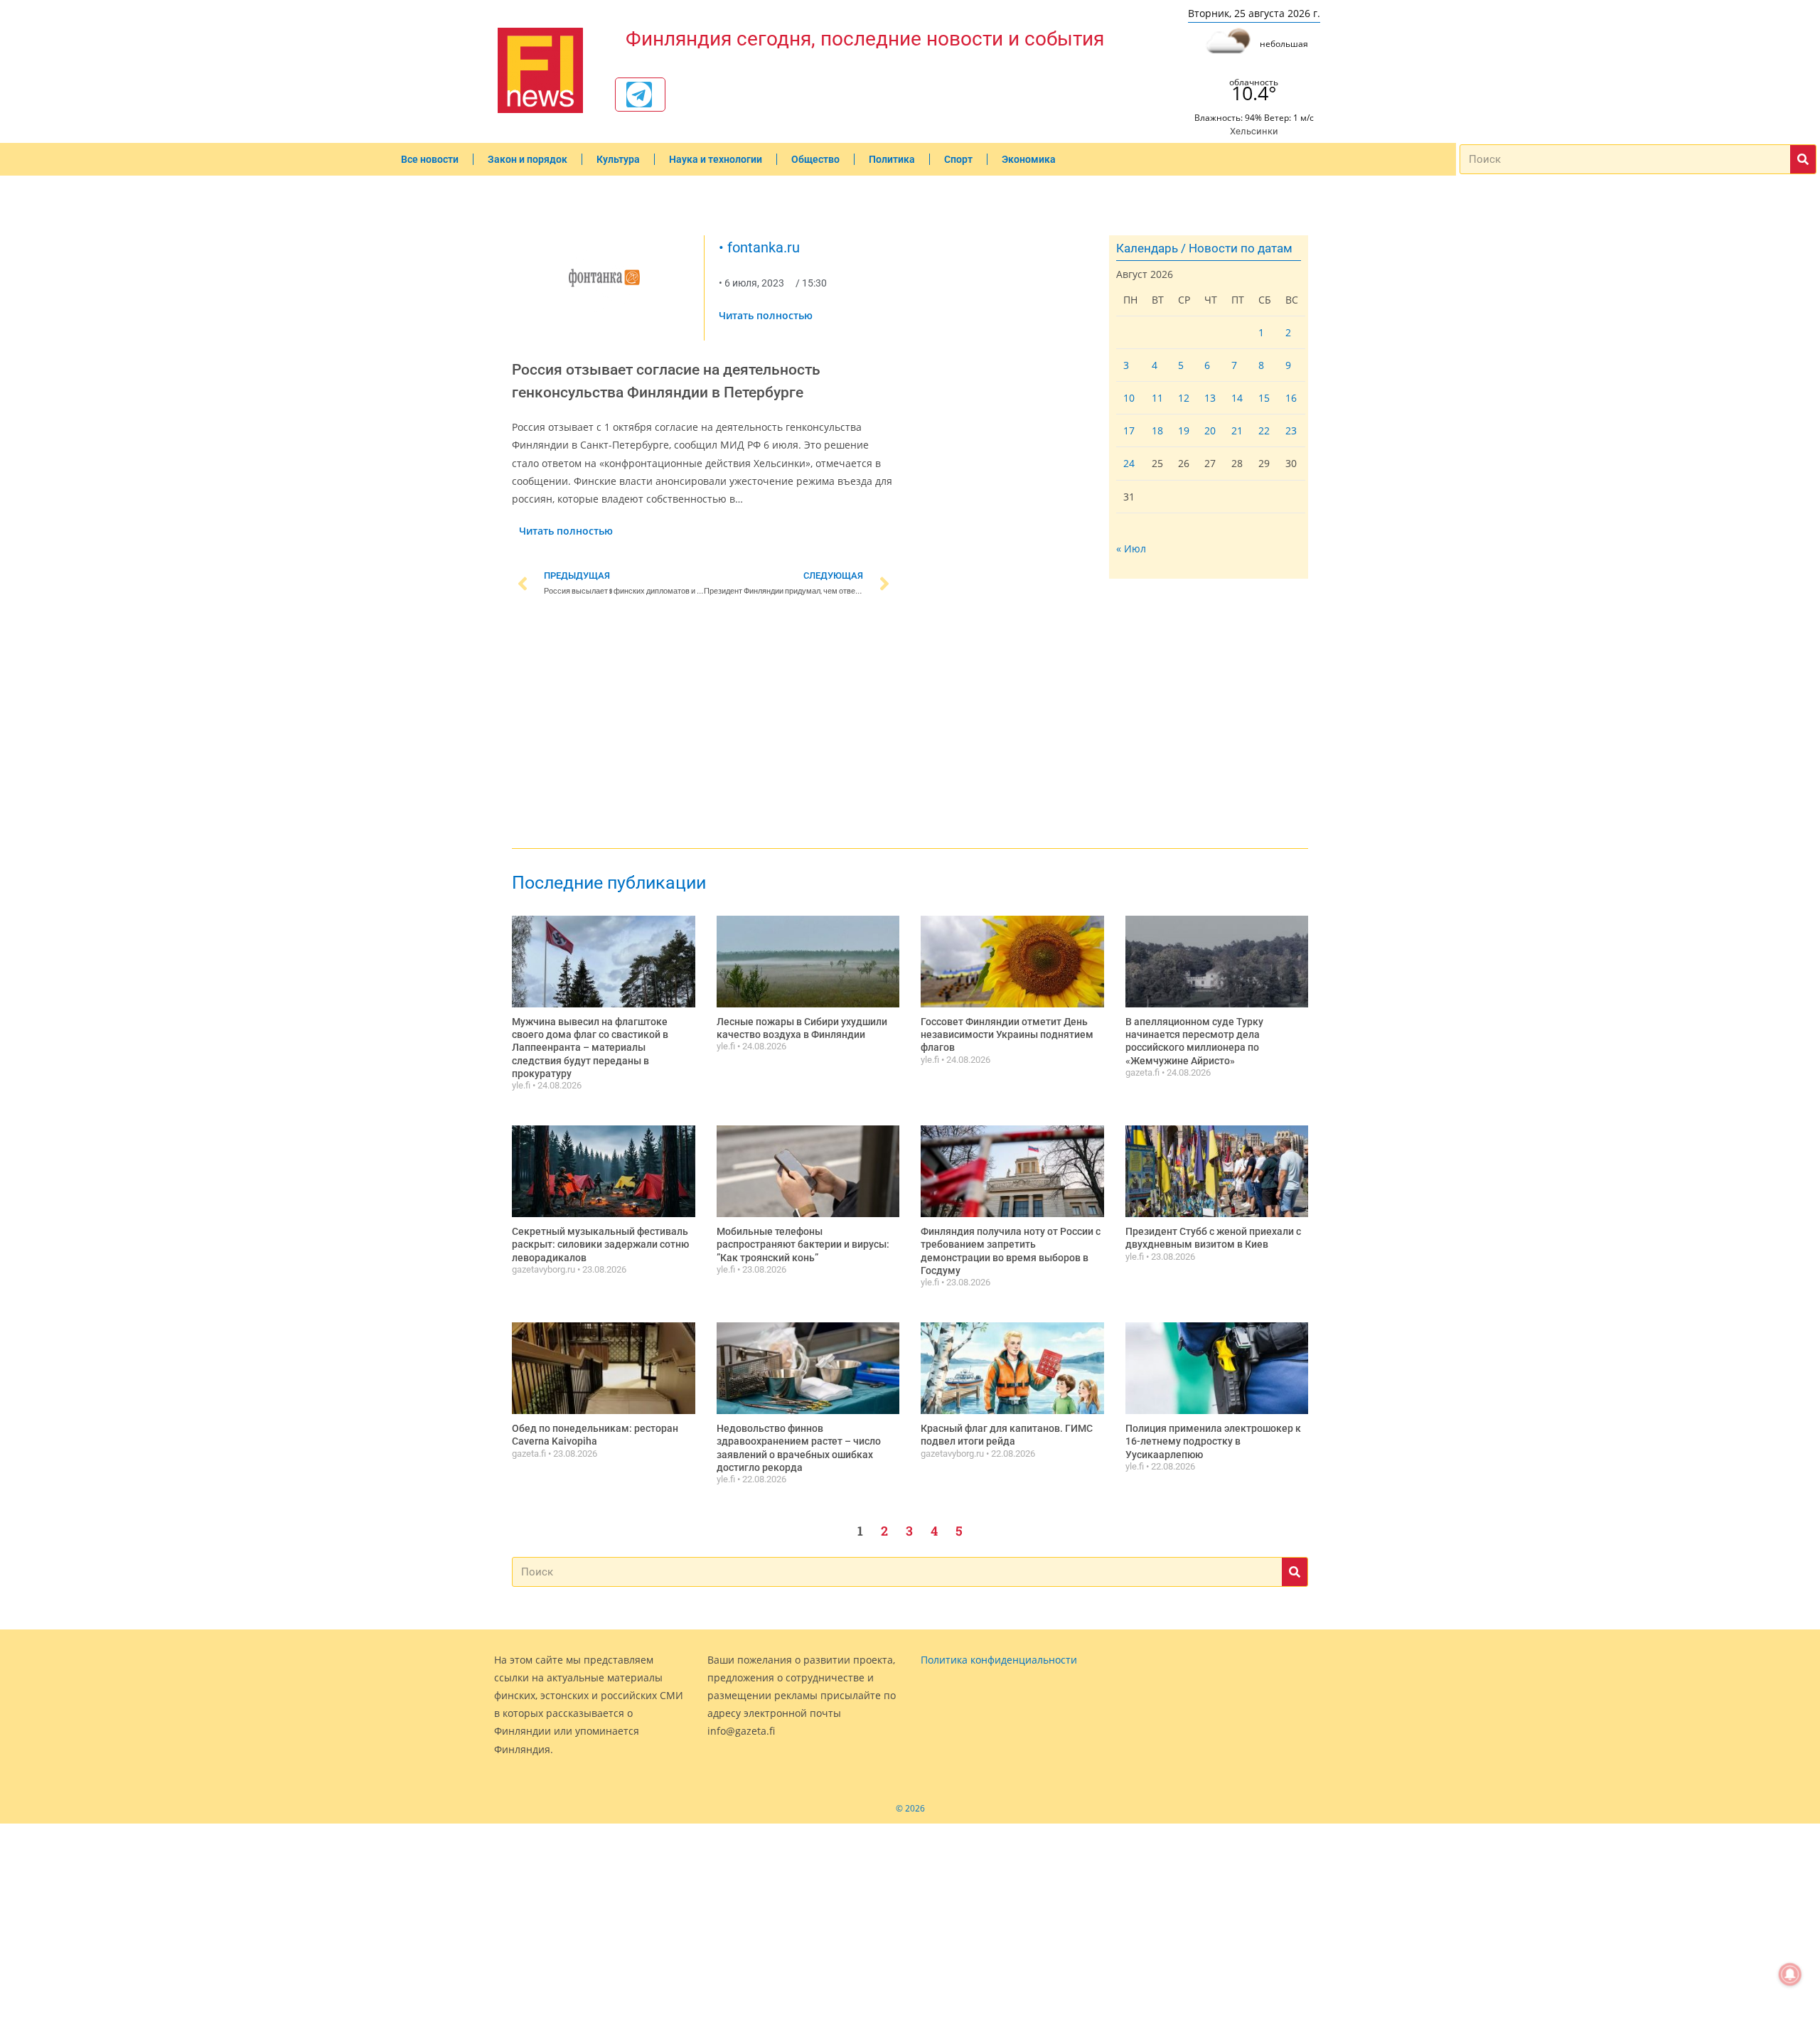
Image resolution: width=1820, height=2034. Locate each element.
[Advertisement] (704, 725)
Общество (815, 159)
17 (1129, 430)
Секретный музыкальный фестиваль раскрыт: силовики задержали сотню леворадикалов (600, 1244)
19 (1184, 430)
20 (1210, 430)
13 (1210, 398)
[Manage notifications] (1790, 1974)
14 (1237, 398)
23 (1291, 430)
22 (1264, 430)
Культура (618, 159)
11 (1157, 398)
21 (1237, 430)
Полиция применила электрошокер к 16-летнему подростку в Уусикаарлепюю (1213, 1441)
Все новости (430, 159)
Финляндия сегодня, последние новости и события (865, 39)
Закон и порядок (528, 159)
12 (1184, 398)
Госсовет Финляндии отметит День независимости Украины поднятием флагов (1007, 1034)
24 (1129, 463)
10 (1129, 398)
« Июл (1131, 548)
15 (1264, 398)
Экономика (1029, 159)
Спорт (958, 159)
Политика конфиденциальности (999, 1660)
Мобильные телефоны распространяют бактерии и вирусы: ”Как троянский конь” (803, 1244)
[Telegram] (639, 95)
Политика (892, 159)
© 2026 (910, 1808)
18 (1157, 430)
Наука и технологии (716, 159)
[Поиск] (1803, 159)
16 (1291, 398)
